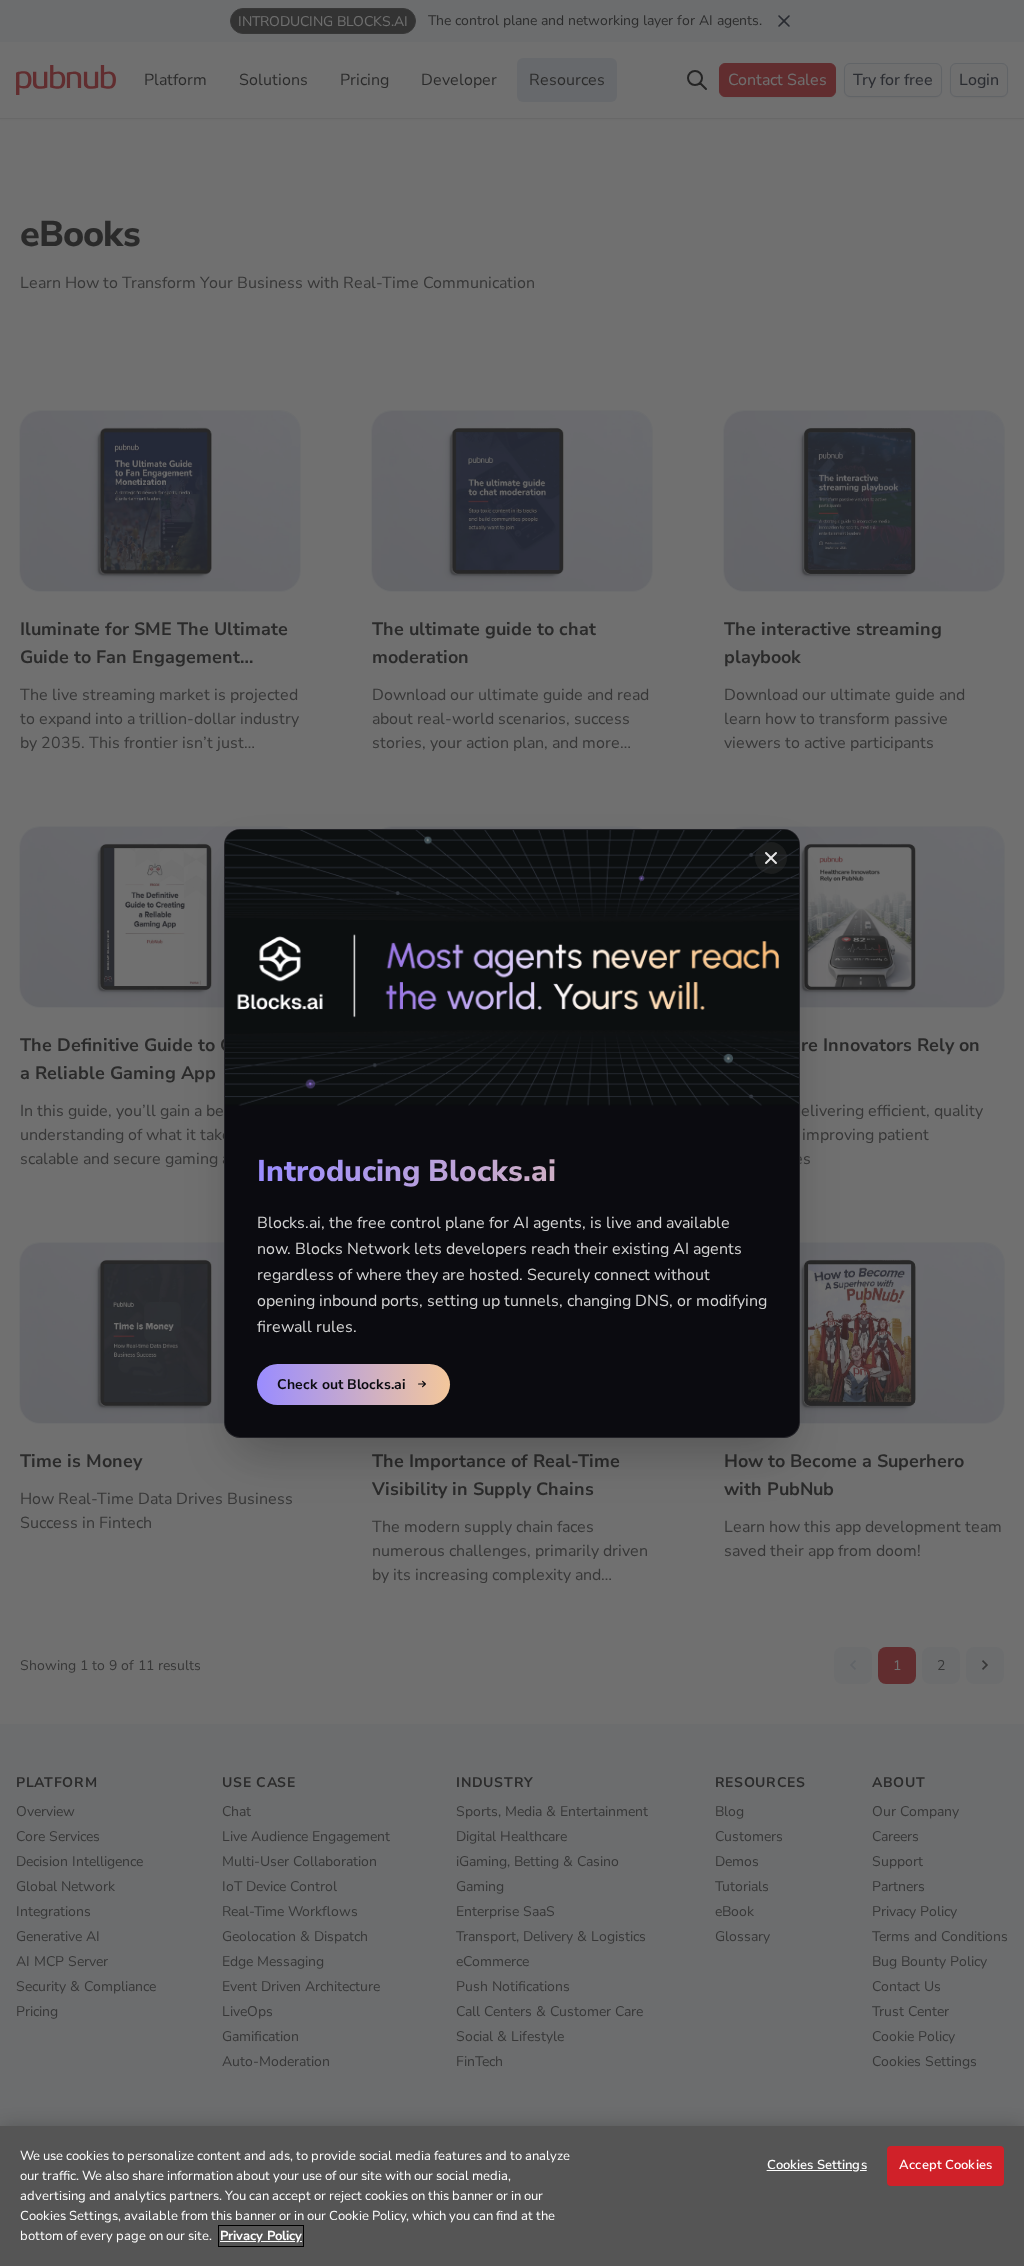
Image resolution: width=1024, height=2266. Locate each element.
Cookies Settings (817, 2165)
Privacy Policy (261, 2236)
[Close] (771, 858)
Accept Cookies (945, 2165)
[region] (512, 2196)
